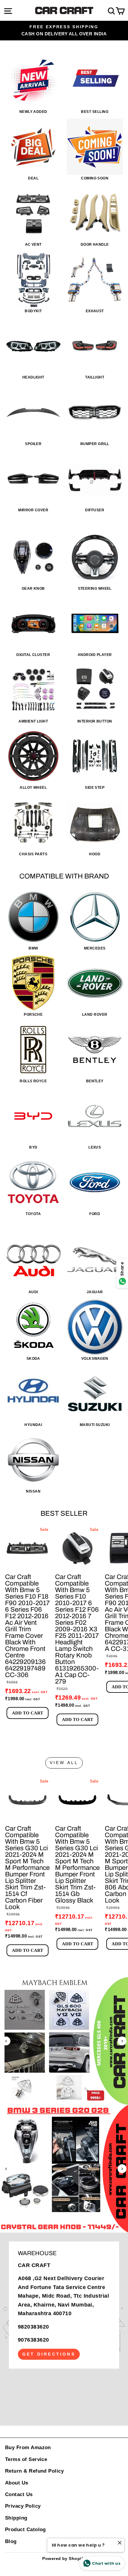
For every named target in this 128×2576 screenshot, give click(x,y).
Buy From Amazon (28, 2448)
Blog (11, 2541)
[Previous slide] (6, 2041)
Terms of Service (26, 2459)
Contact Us (19, 2494)
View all (64, 1763)
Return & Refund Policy (34, 2471)
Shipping (16, 2518)
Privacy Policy (23, 2506)
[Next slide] (122, 2041)
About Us (17, 2483)
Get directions (49, 2354)
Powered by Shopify (64, 2558)
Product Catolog (25, 2530)
